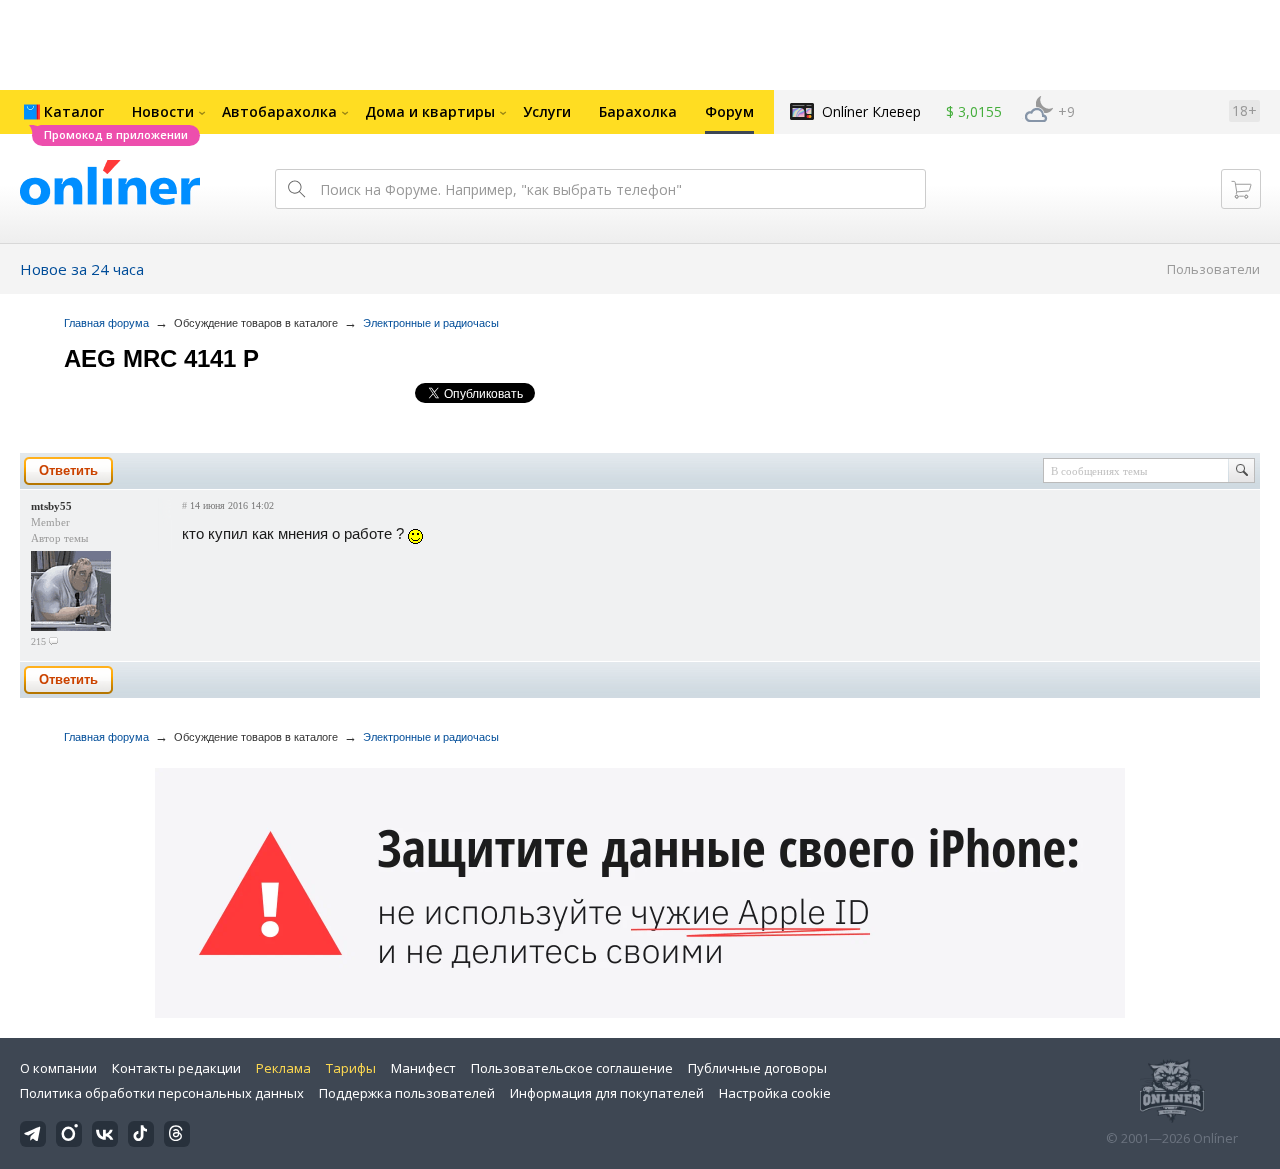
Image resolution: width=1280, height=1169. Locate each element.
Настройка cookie (775, 1093)
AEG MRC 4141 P (161, 358)
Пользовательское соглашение (572, 1068)
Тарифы (351, 1068)
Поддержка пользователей (407, 1093)
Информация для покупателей (607, 1093)
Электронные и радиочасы (431, 323)
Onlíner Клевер (871, 111)
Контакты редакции (176, 1068)
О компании (58, 1068)
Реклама (283, 1068)
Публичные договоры (757, 1068)
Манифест (423, 1068)
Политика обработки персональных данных (162, 1093)
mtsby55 (51, 506)
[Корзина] (1241, 189)
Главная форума (106, 323)
